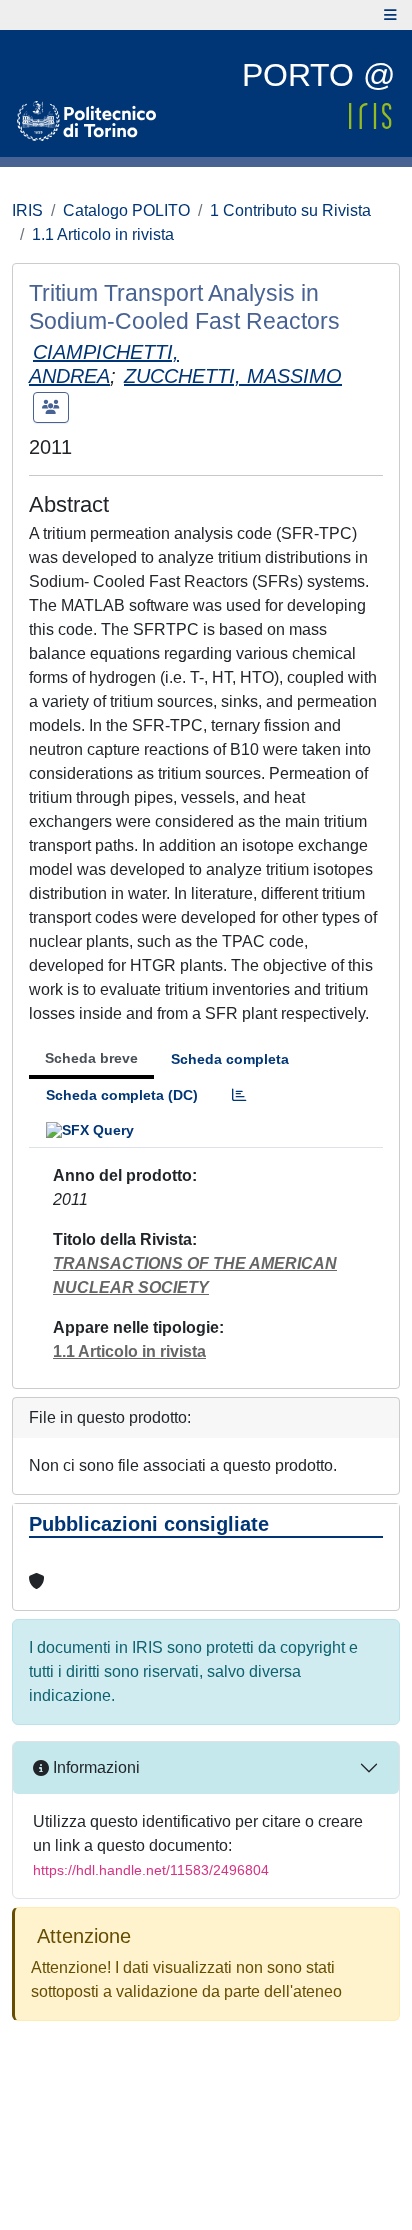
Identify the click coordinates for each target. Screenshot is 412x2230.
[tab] (239, 1095)
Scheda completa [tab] (230, 1059)
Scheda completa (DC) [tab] (122, 1095)
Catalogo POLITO (126, 210)
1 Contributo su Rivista (290, 210)
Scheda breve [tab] (91, 1058)
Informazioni (94, 1767)
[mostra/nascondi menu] (390, 15)
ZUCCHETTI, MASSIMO (233, 376)
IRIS (27, 210)
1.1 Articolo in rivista (103, 234)
